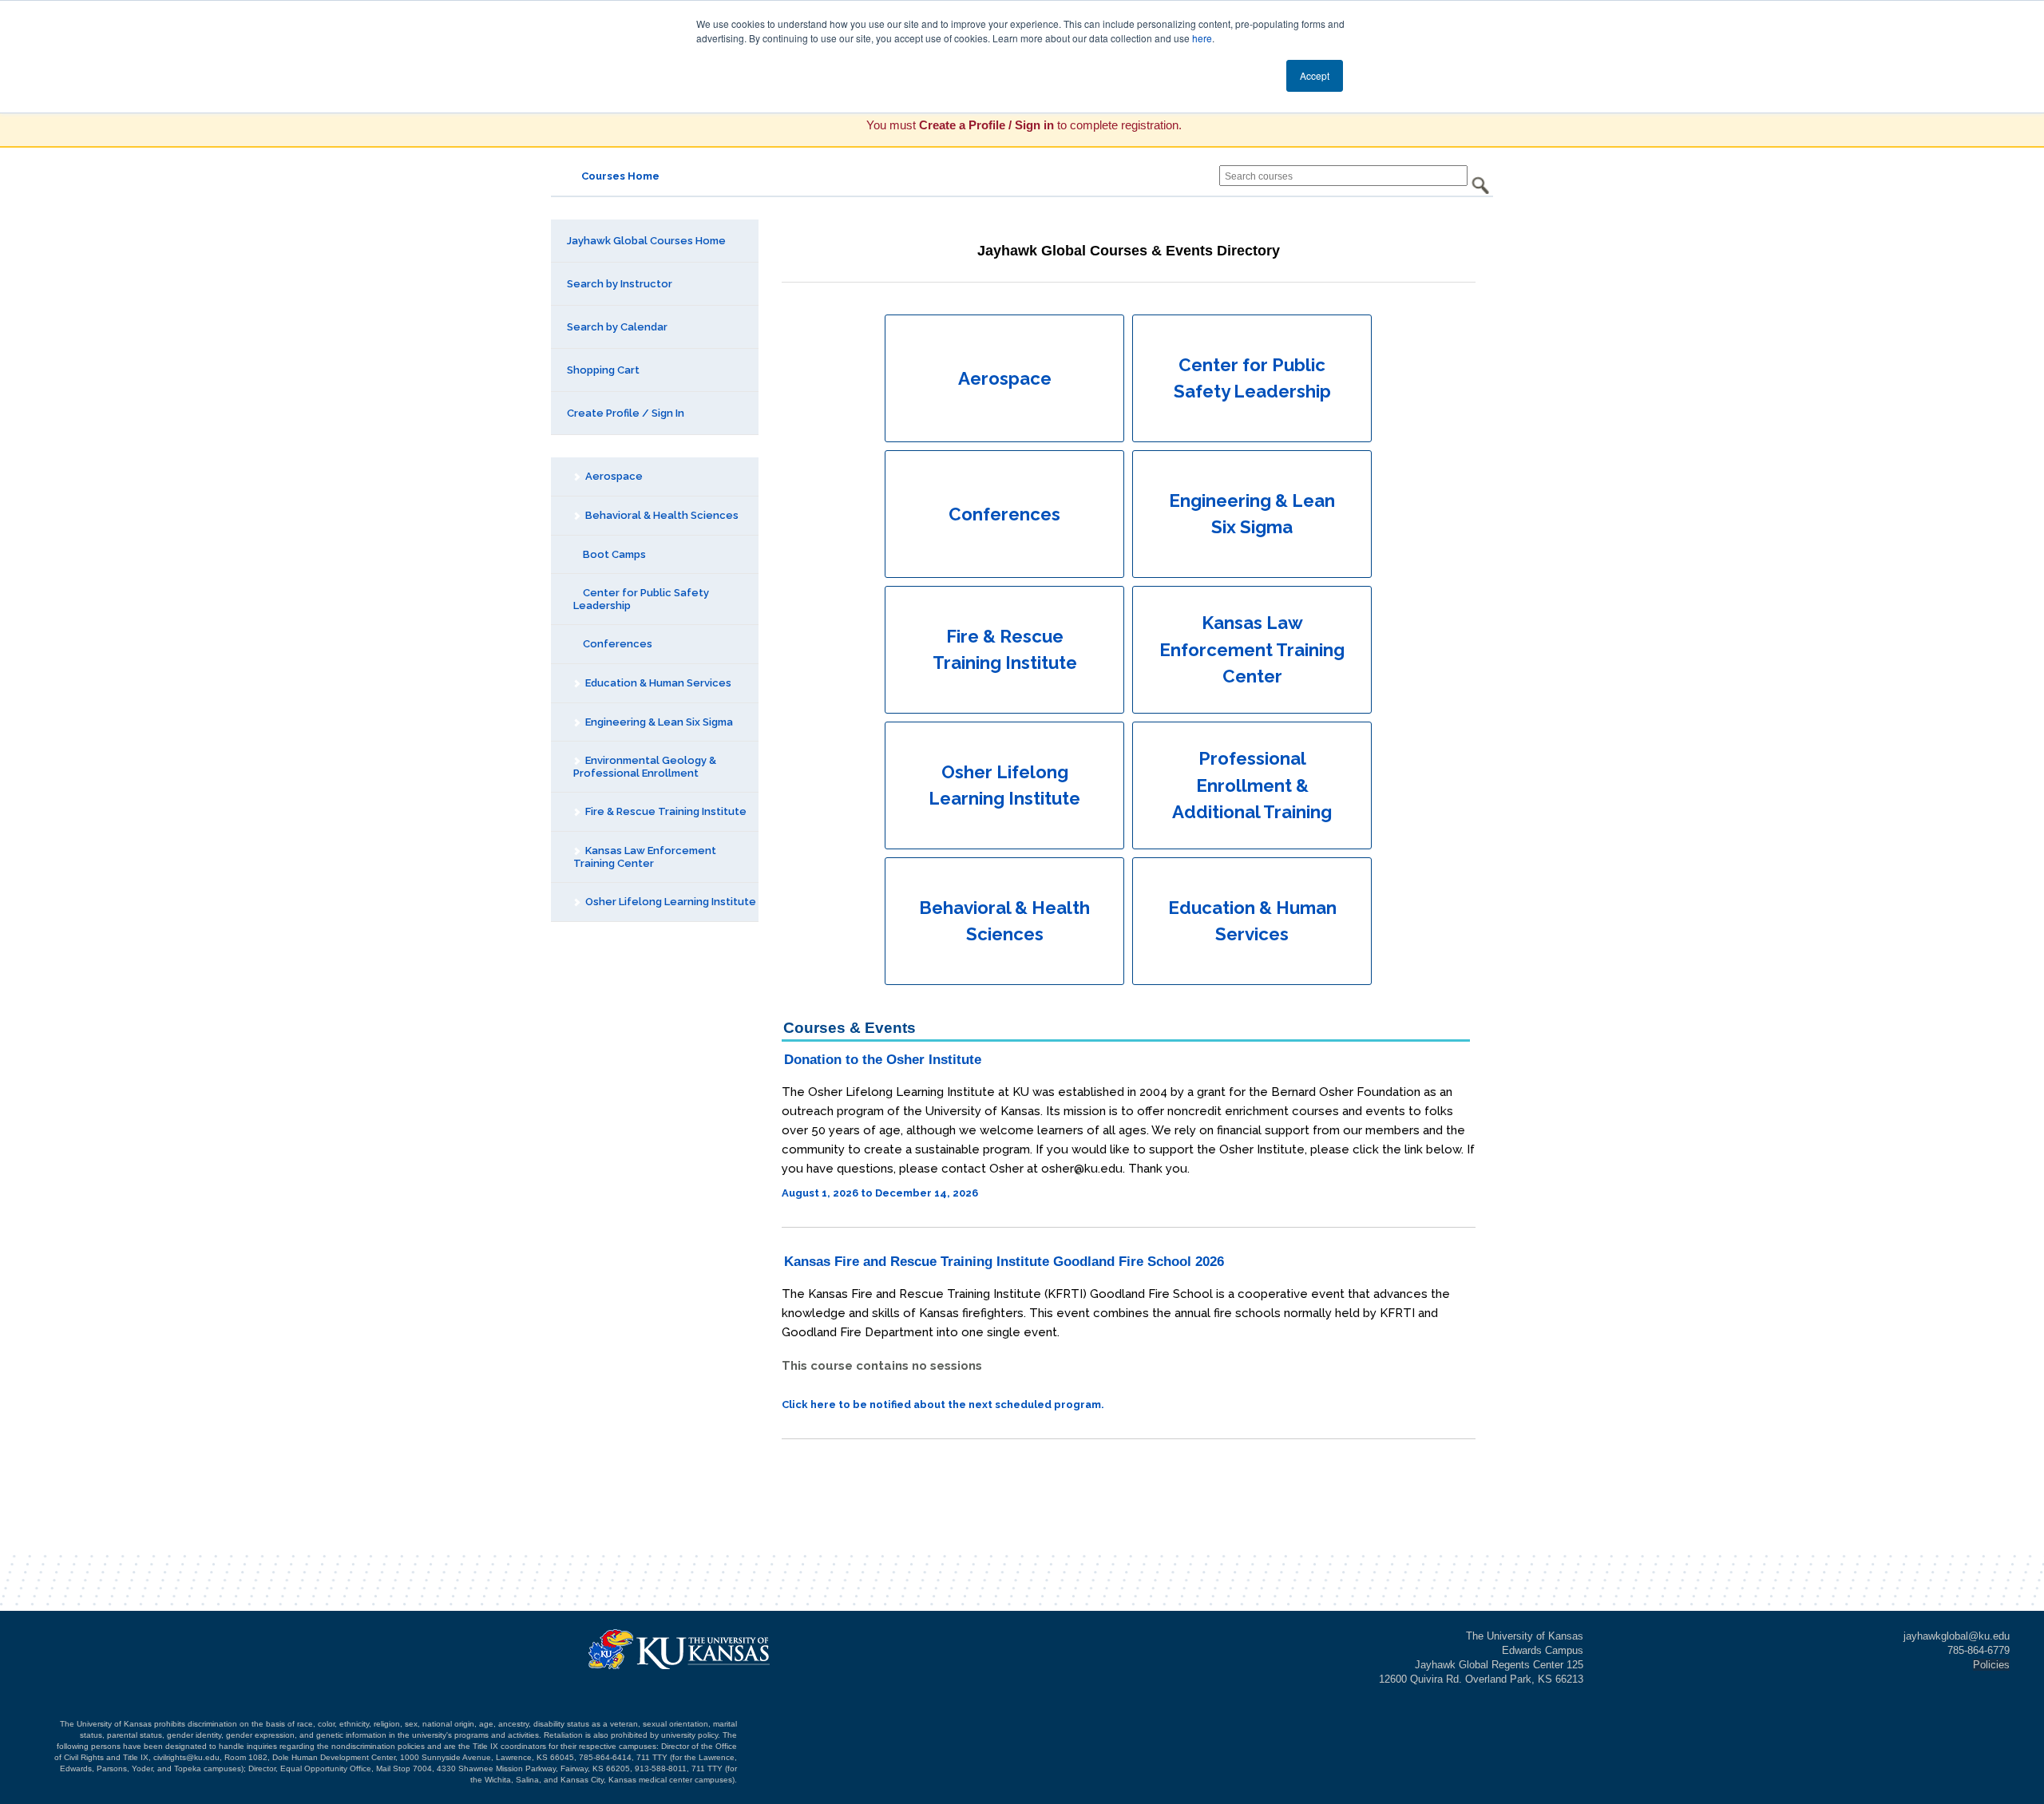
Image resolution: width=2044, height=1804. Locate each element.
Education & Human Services (657, 683)
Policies (1991, 1665)
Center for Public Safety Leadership (641, 599)
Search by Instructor (620, 284)
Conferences (616, 644)
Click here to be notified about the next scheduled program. (943, 1404)
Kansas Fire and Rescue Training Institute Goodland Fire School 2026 (1004, 1262)
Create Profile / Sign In (626, 413)
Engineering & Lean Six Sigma (658, 722)
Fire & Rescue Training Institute (665, 811)
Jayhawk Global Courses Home (646, 241)
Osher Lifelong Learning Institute (669, 902)
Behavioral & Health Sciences (661, 515)
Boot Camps (613, 554)
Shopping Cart (603, 370)
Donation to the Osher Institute (883, 1060)
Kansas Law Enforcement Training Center (645, 857)
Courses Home (620, 176)
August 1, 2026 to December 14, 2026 (880, 1193)
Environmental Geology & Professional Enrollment (645, 767)
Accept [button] (1315, 75)
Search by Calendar (617, 327)
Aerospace (613, 476)
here (1202, 38)
